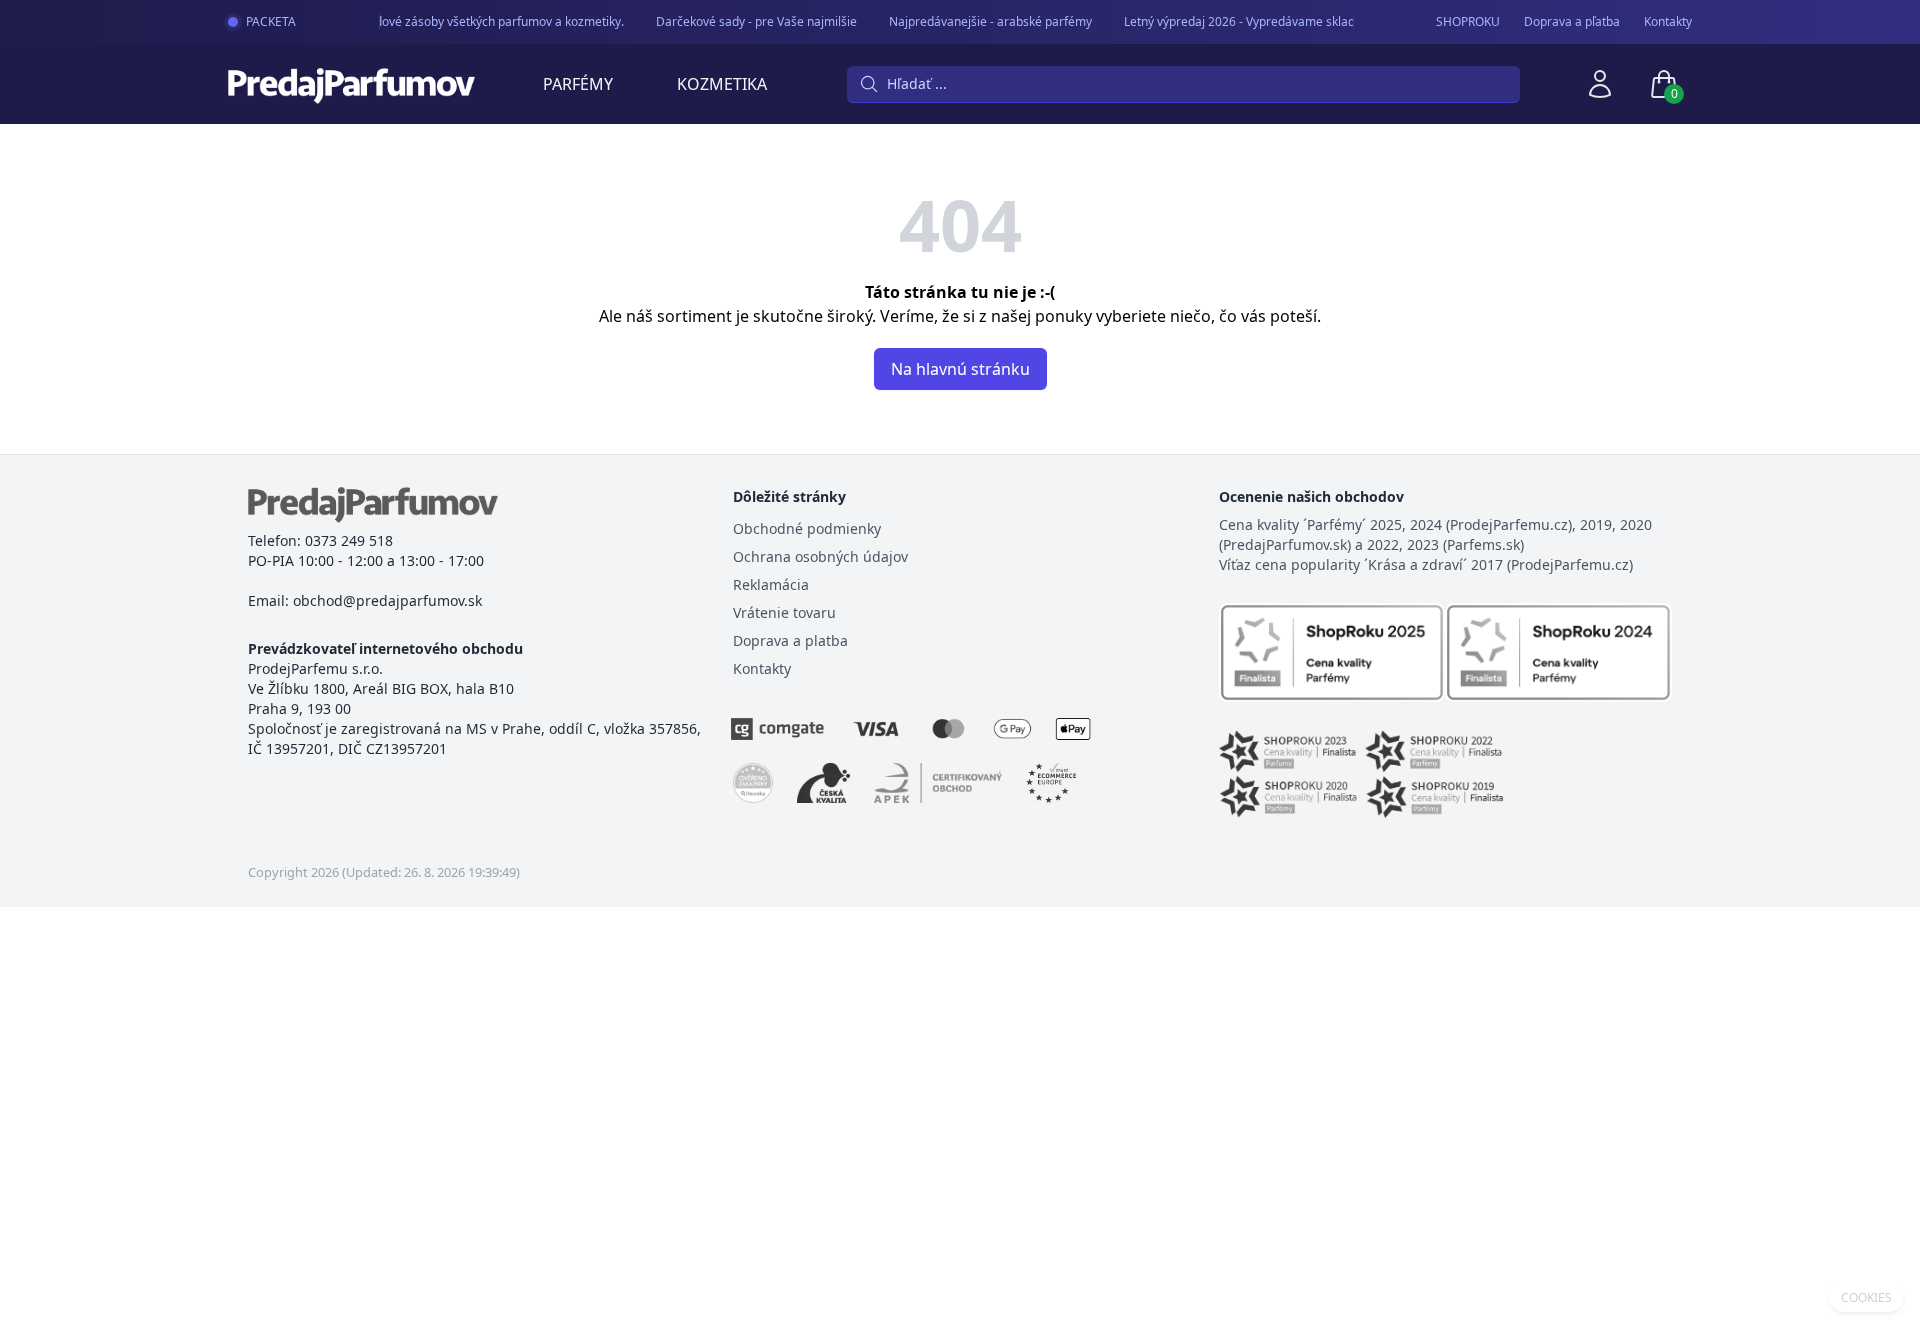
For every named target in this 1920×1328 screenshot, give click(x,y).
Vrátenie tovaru (784, 612)
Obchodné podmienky (807, 528)
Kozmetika (722, 84)
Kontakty (1668, 22)
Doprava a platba (790, 640)
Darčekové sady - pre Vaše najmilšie (748, 21)
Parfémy (578, 84)
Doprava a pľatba (1572, 22)
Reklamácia (771, 584)
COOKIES (1866, 1298)
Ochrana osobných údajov (820, 556)
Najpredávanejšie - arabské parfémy (982, 21)
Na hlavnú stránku (960, 369)
